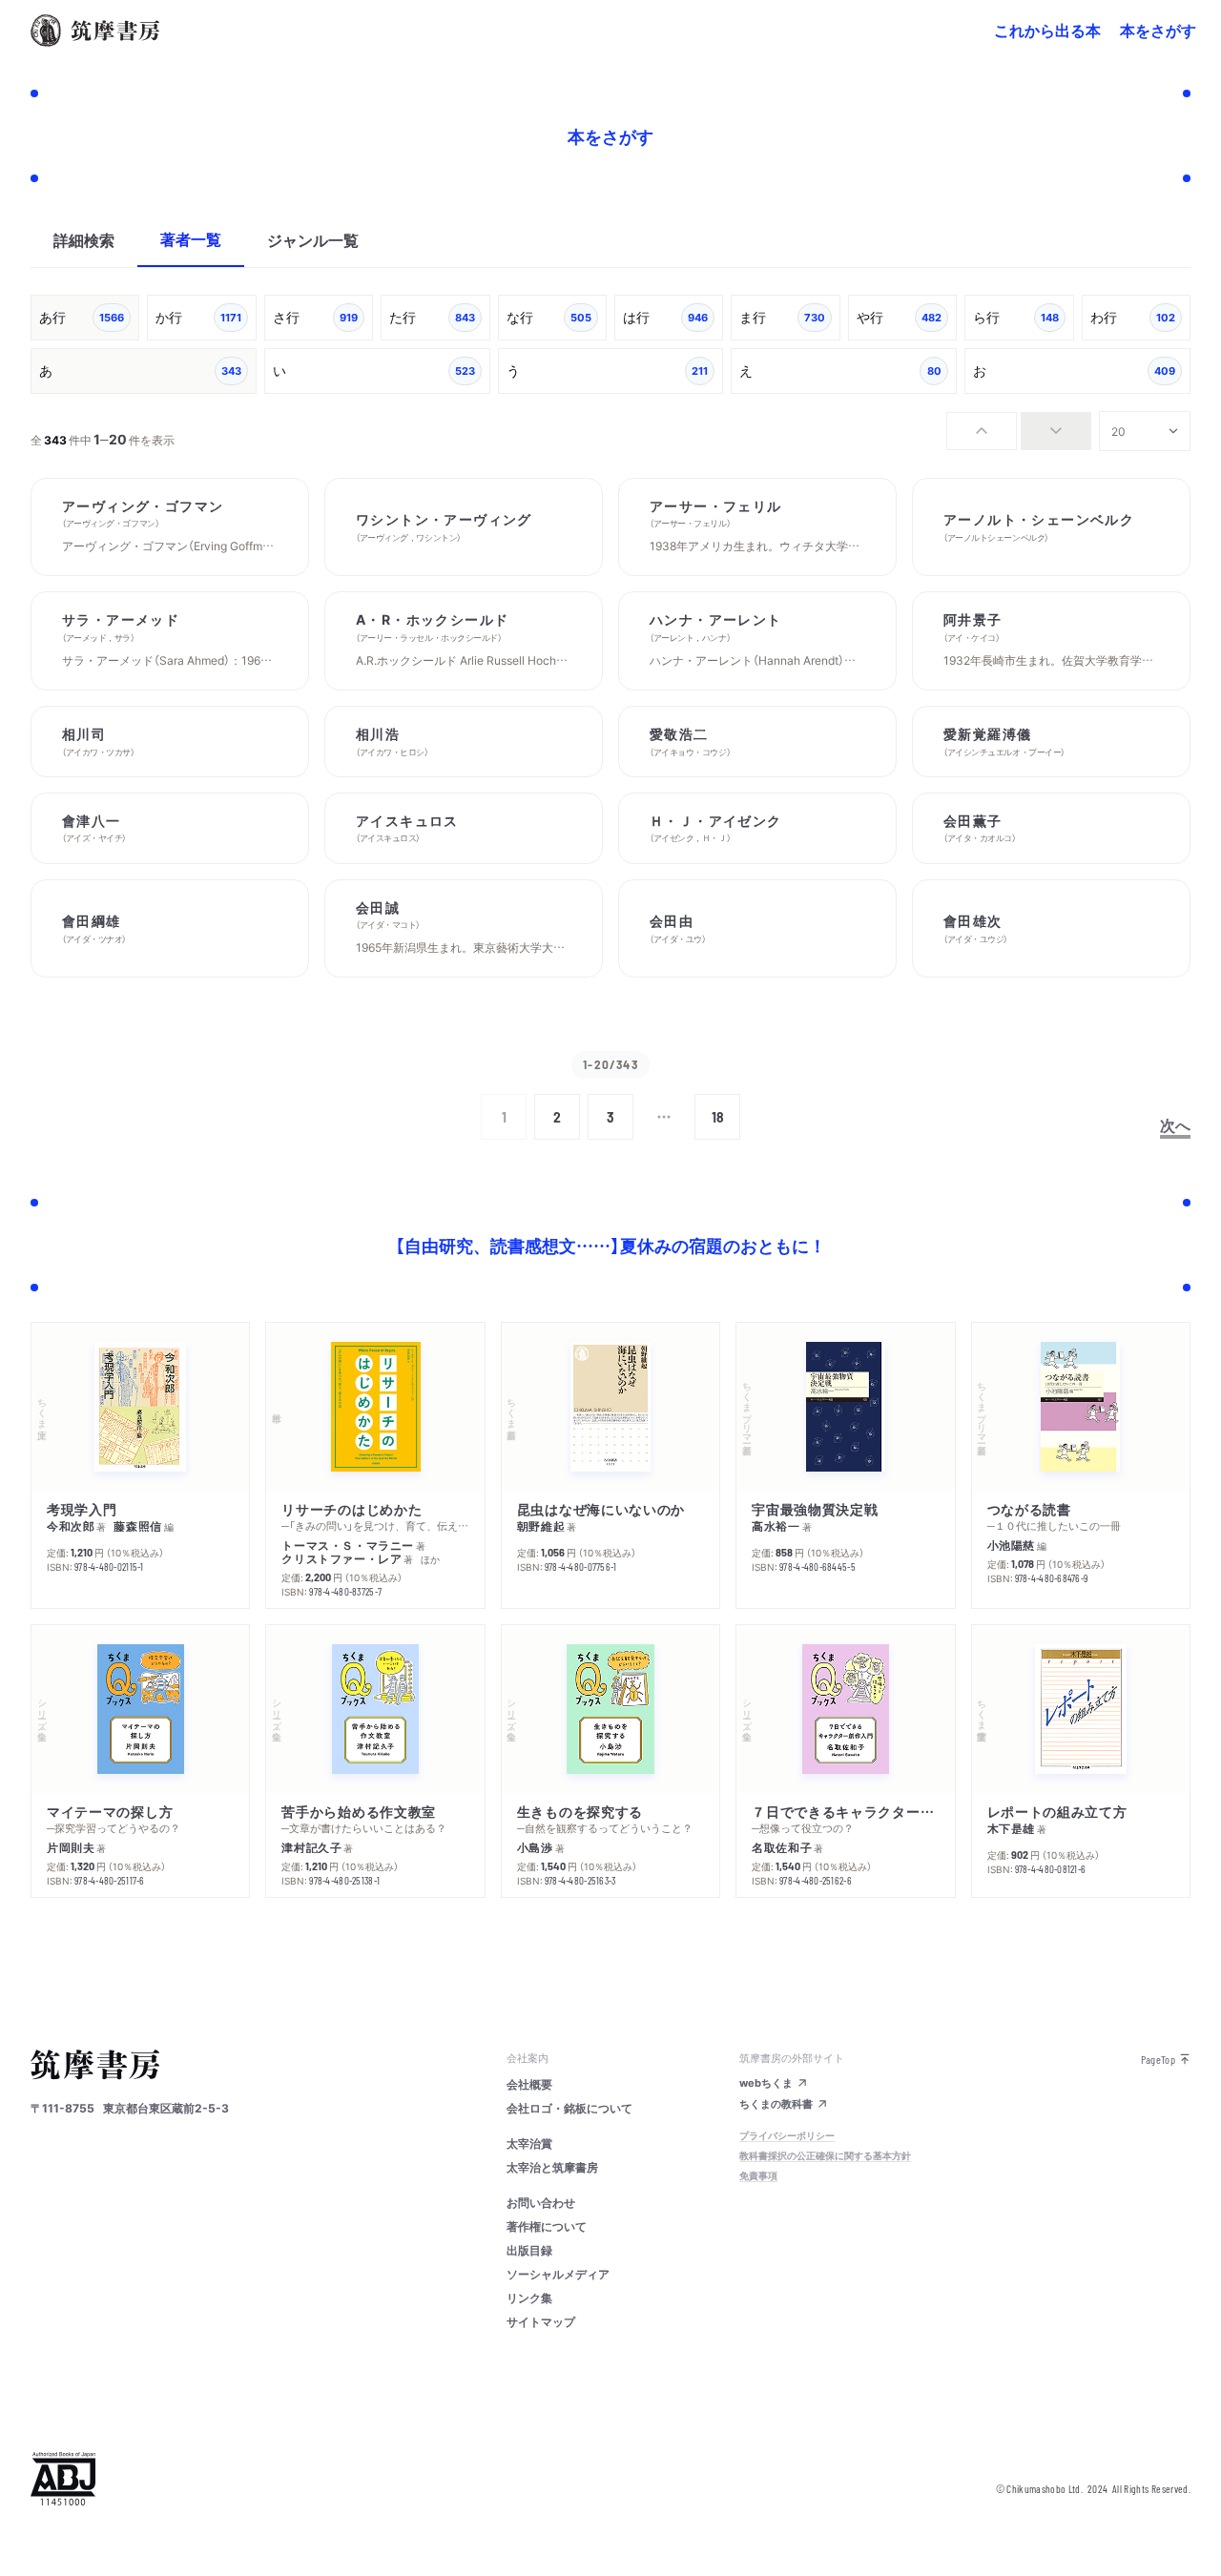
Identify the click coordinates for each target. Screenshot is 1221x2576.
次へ (1175, 1124)
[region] (610, 346)
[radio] (982, 431)
